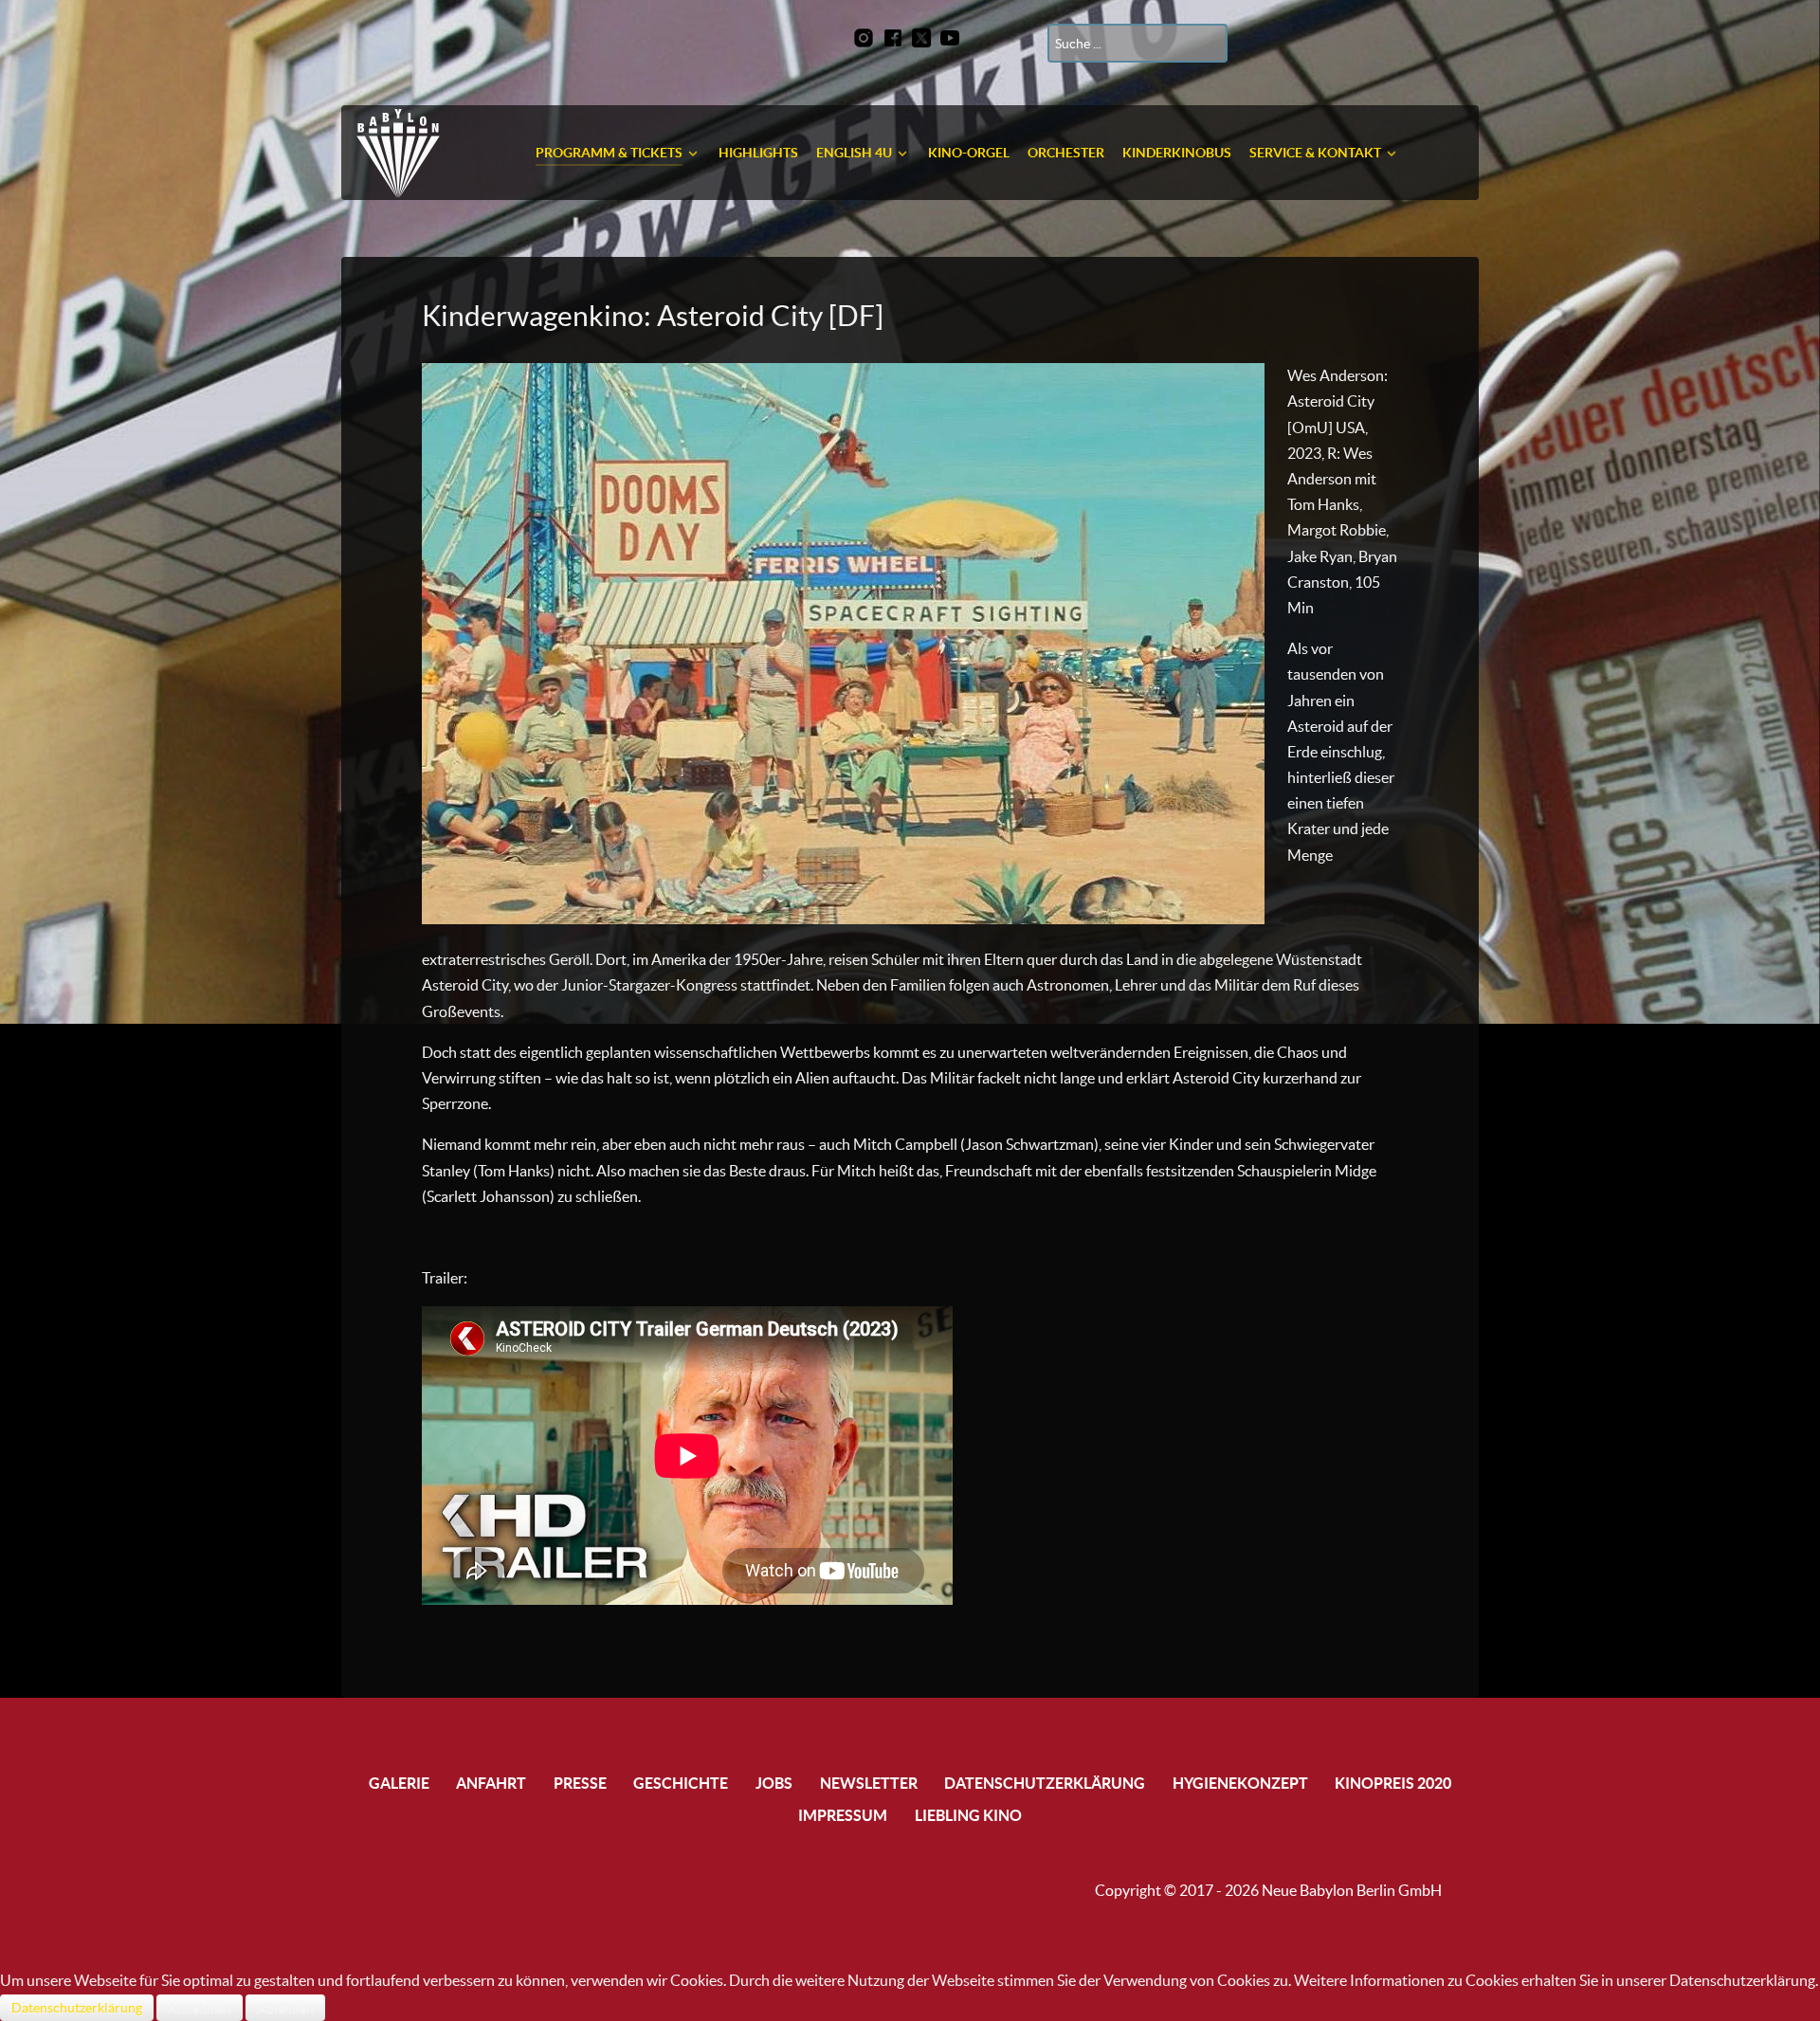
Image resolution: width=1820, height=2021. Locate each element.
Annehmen (200, 2008)
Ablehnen (285, 2008)
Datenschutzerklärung (77, 2008)
